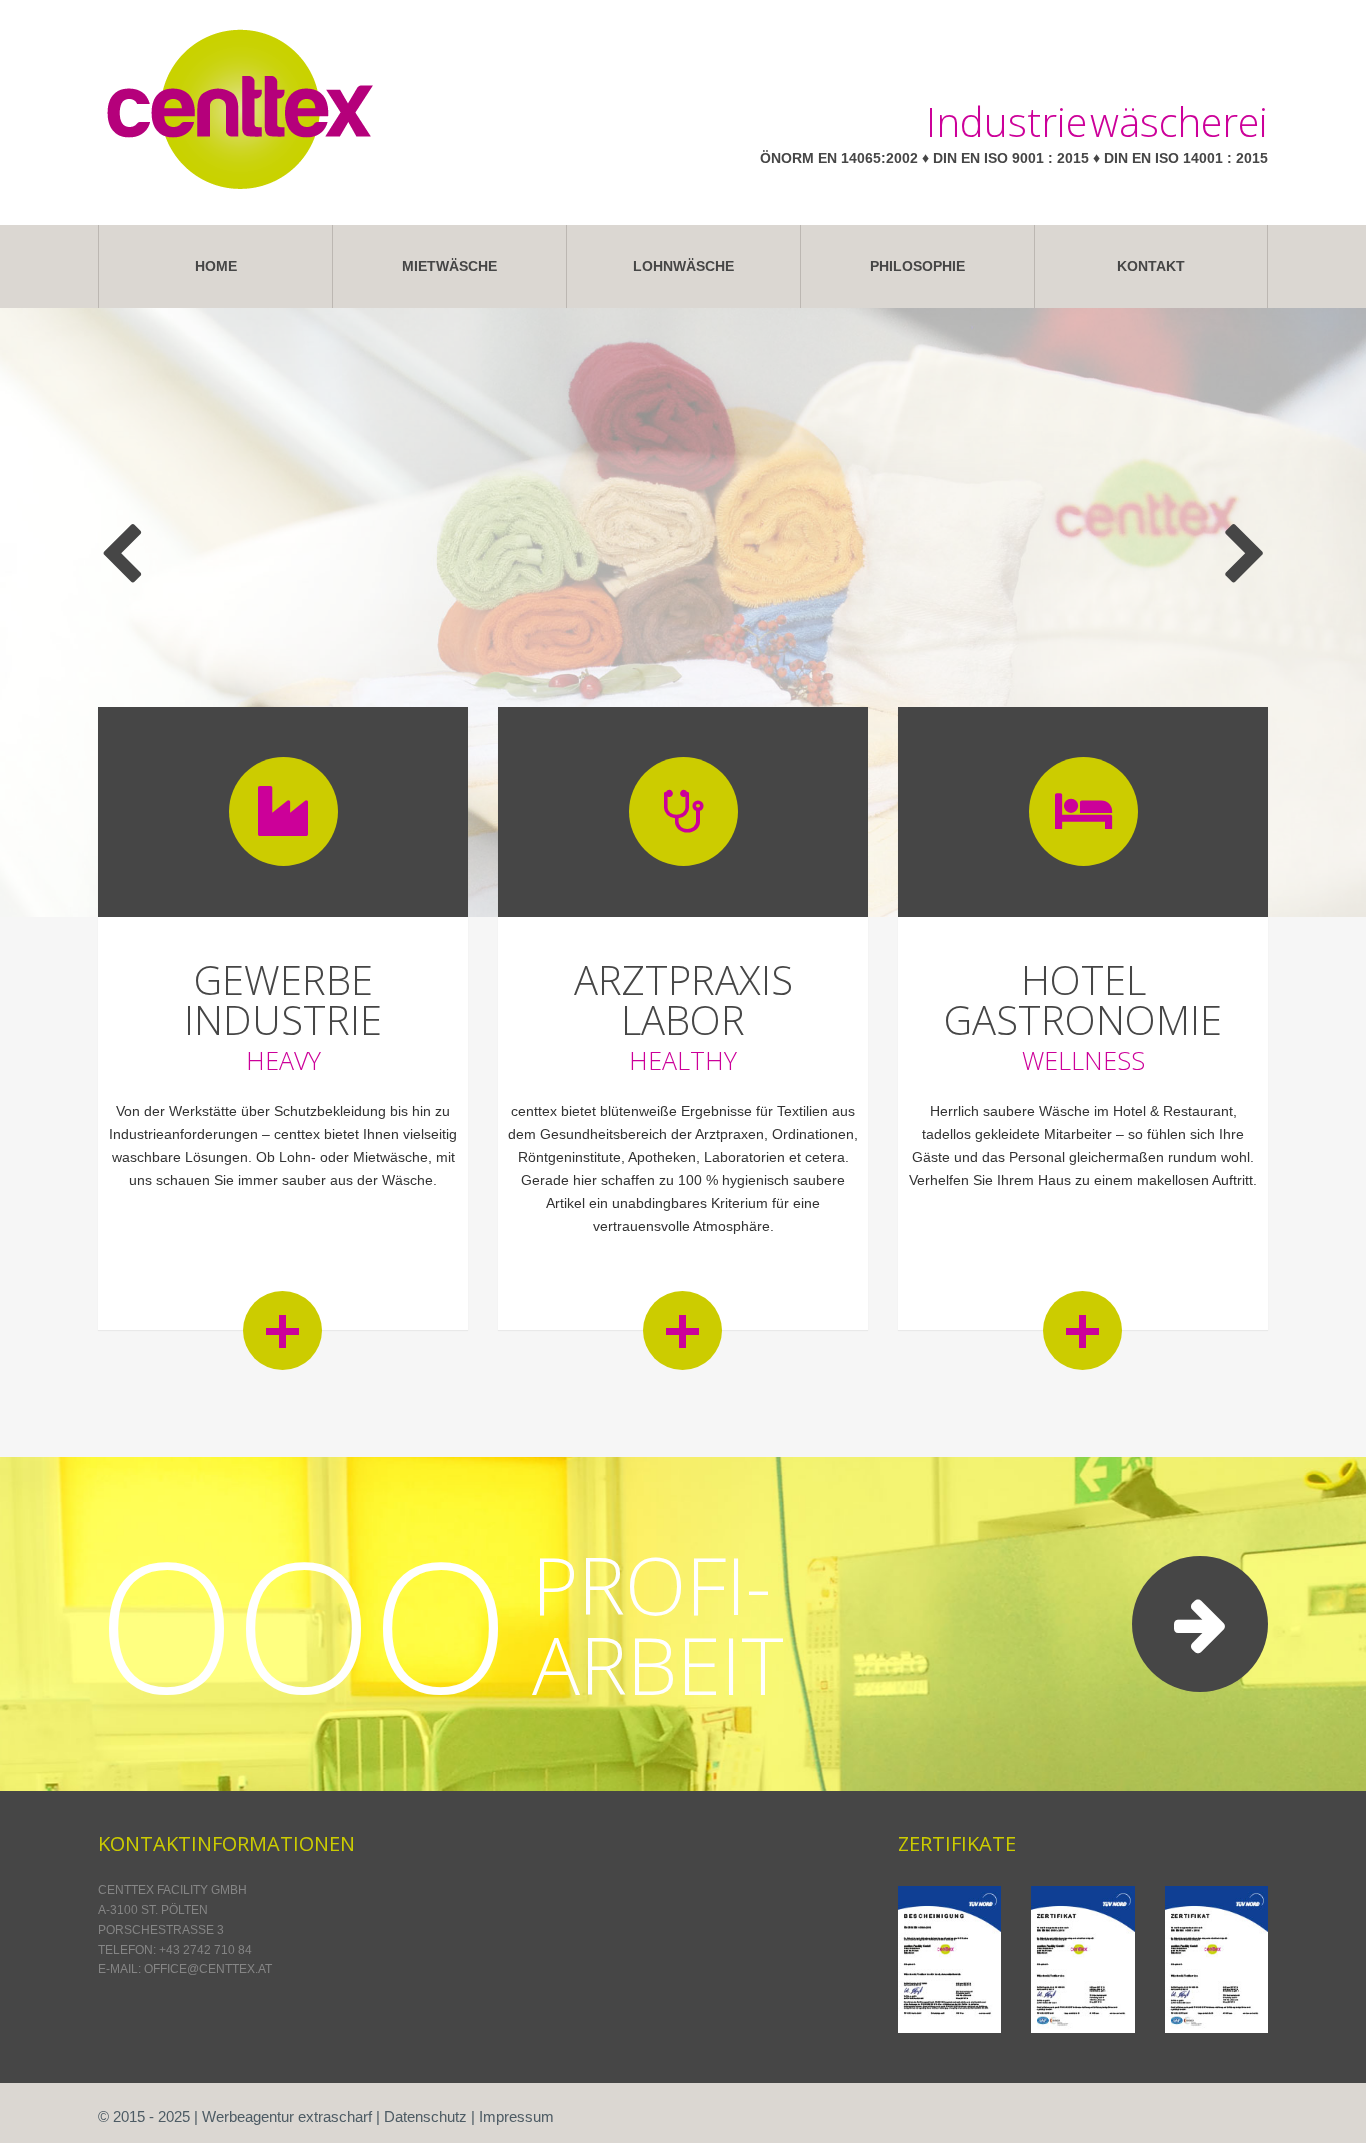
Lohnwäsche (683, 266)
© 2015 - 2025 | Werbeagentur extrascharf (235, 2116)
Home (216, 266)
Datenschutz (425, 2116)
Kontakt (1151, 266)
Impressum (516, 2116)
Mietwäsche (449, 266)
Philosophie (917, 266)
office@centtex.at (208, 1969)
